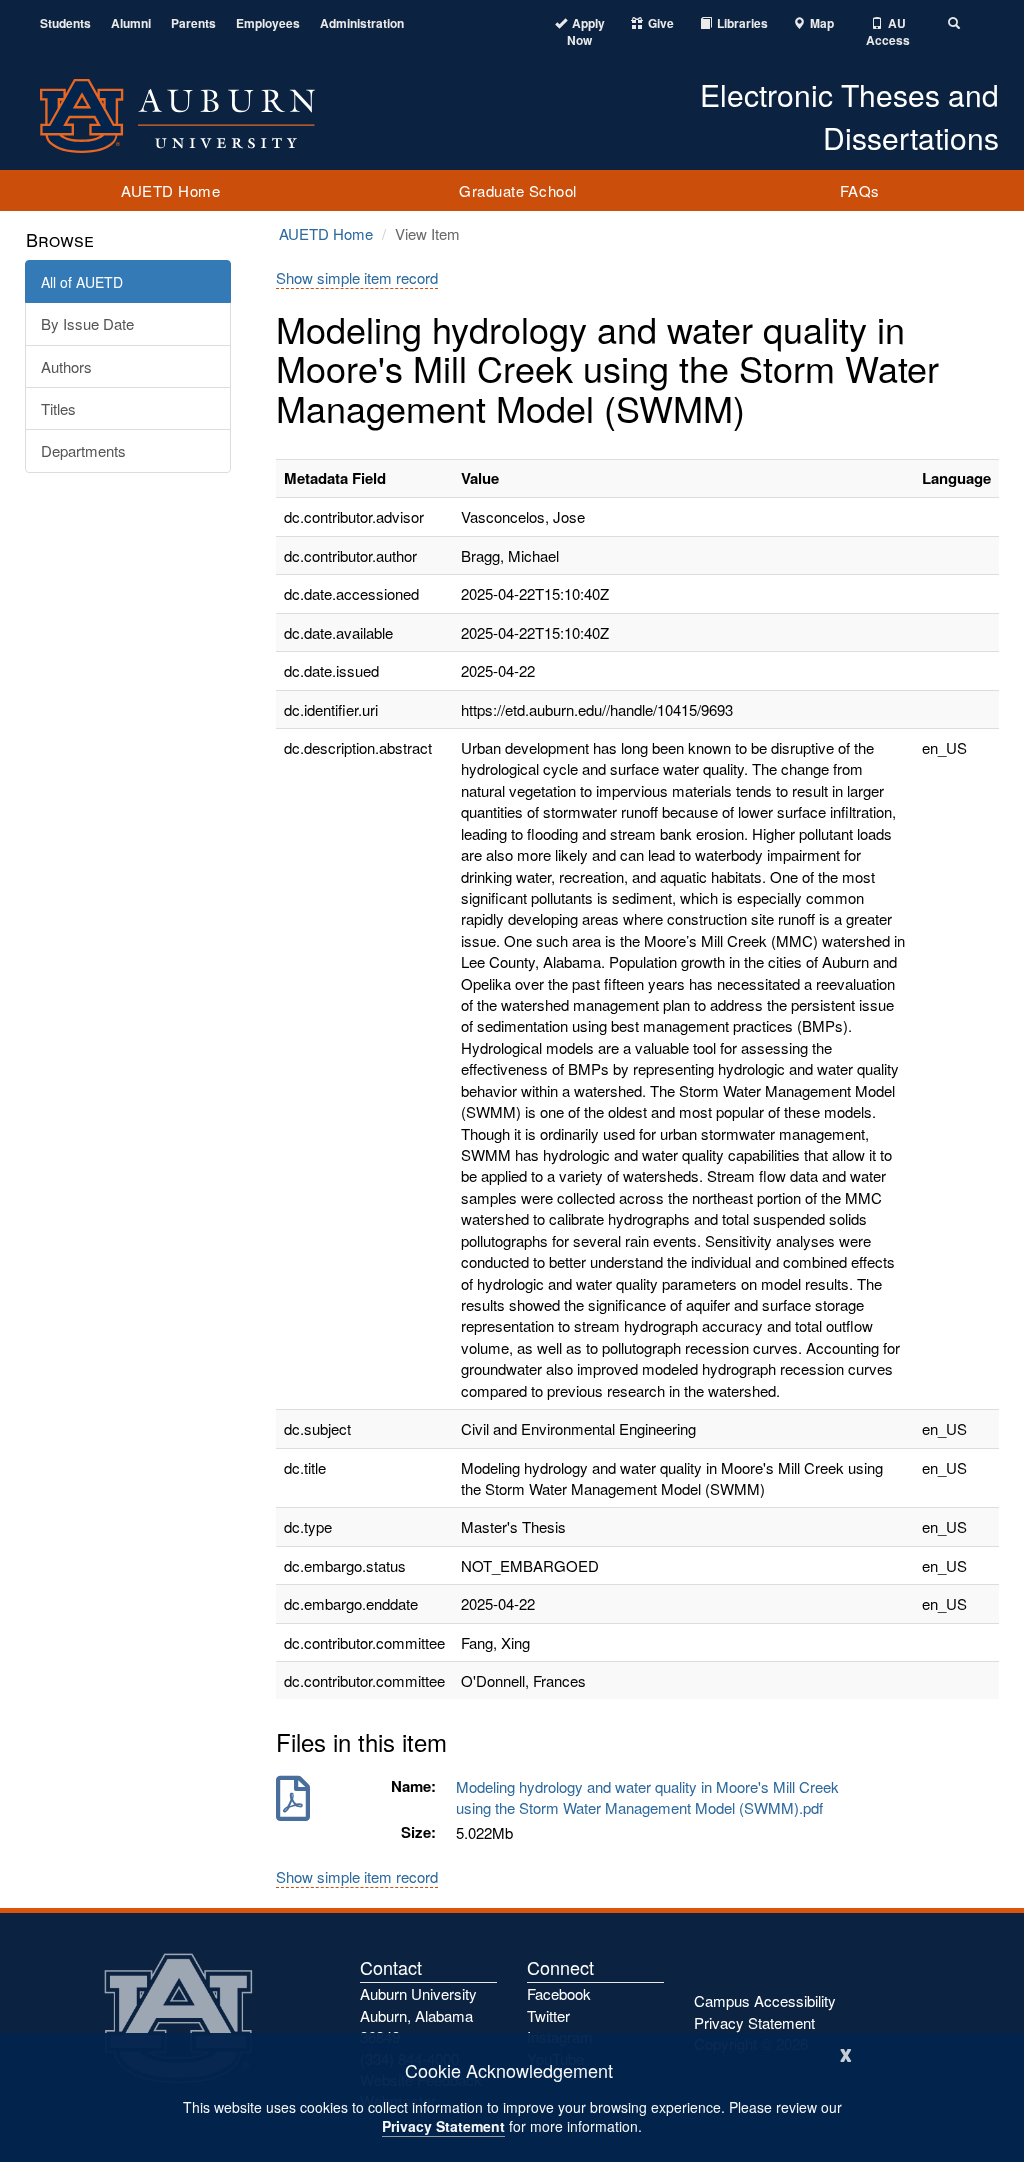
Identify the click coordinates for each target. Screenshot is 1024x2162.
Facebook (559, 1993)
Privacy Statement (443, 2126)
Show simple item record (357, 277)
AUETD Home (170, 190)
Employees (268, 23)
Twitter (548, 2015)
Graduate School (518, 190)
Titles (58, 408)
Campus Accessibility (765, 2000)
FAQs (860, 190)
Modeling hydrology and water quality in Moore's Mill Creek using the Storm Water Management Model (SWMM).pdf (647, 1797)
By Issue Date (87, 323)
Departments (83, 450)
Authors (66, 366)
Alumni (131, 23)
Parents (193, 23)
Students (65, 23)
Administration (362, 23)
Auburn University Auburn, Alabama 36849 (418, 2015)
